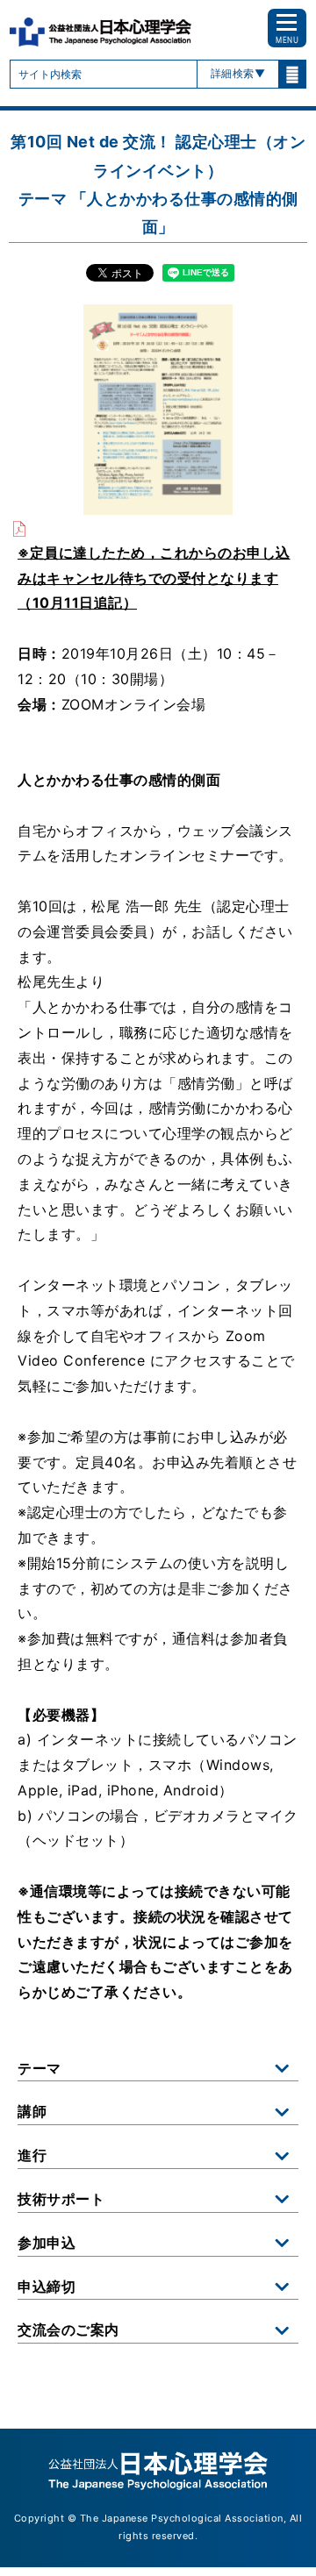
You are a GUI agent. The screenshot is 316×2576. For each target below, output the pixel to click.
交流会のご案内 (68, 2330)
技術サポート (61, 2199)
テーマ (39, 2068)
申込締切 (47, 2287)
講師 (32, 2111)
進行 (32, 2155)
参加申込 (47, 2243)
